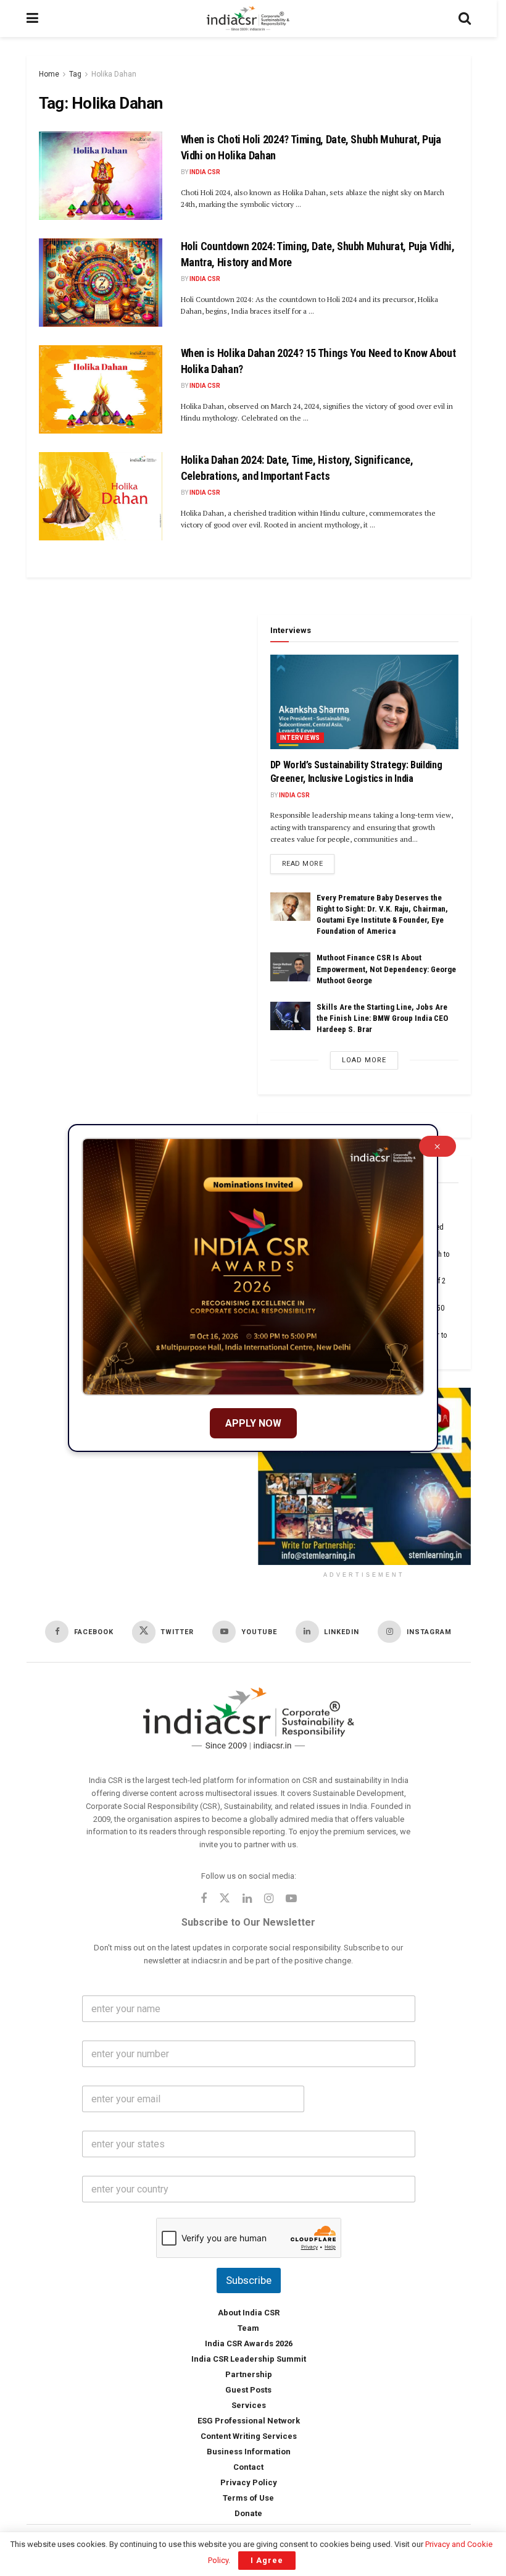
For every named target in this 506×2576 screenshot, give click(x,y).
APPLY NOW (253, 1423)
